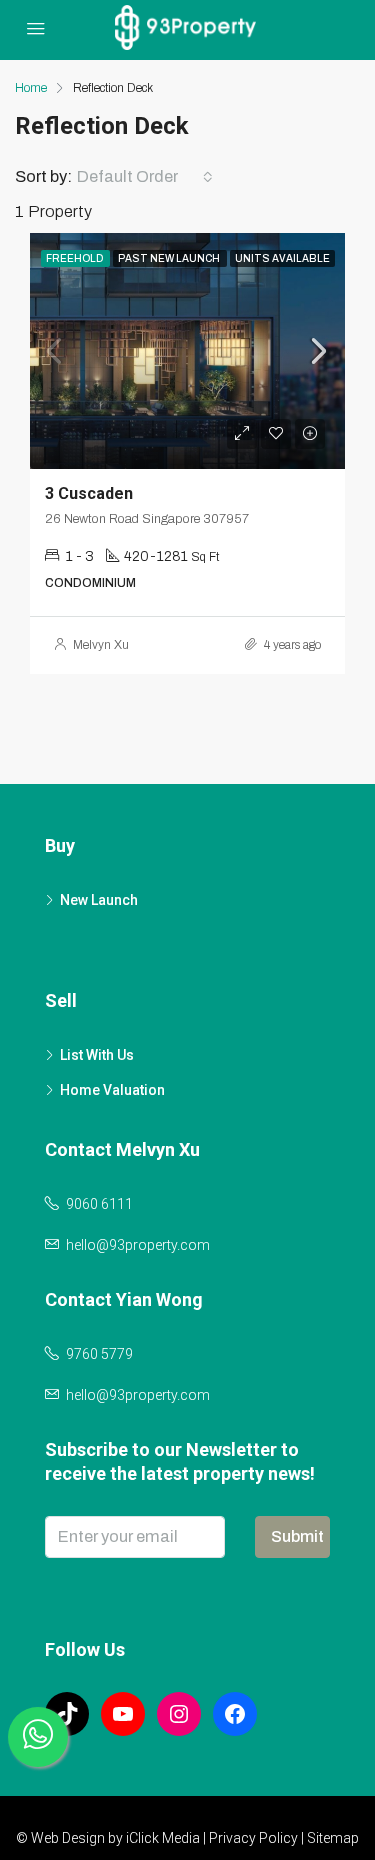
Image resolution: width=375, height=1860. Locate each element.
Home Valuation (112, 1090)
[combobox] (145, 177)
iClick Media (163, 1838)
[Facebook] (235, 1714)
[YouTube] (123, 1714)
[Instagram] (179, 1714)
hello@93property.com (138, 1245)
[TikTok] (67, 1714)
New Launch (99, 900)
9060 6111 (99, 1204)
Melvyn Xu (101, 645)
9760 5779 (99, 1354)
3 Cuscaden (89, 493)
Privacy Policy (253, 1838)
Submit (297, 1536)
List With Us (97, 1055)
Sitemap (333, 1838)
